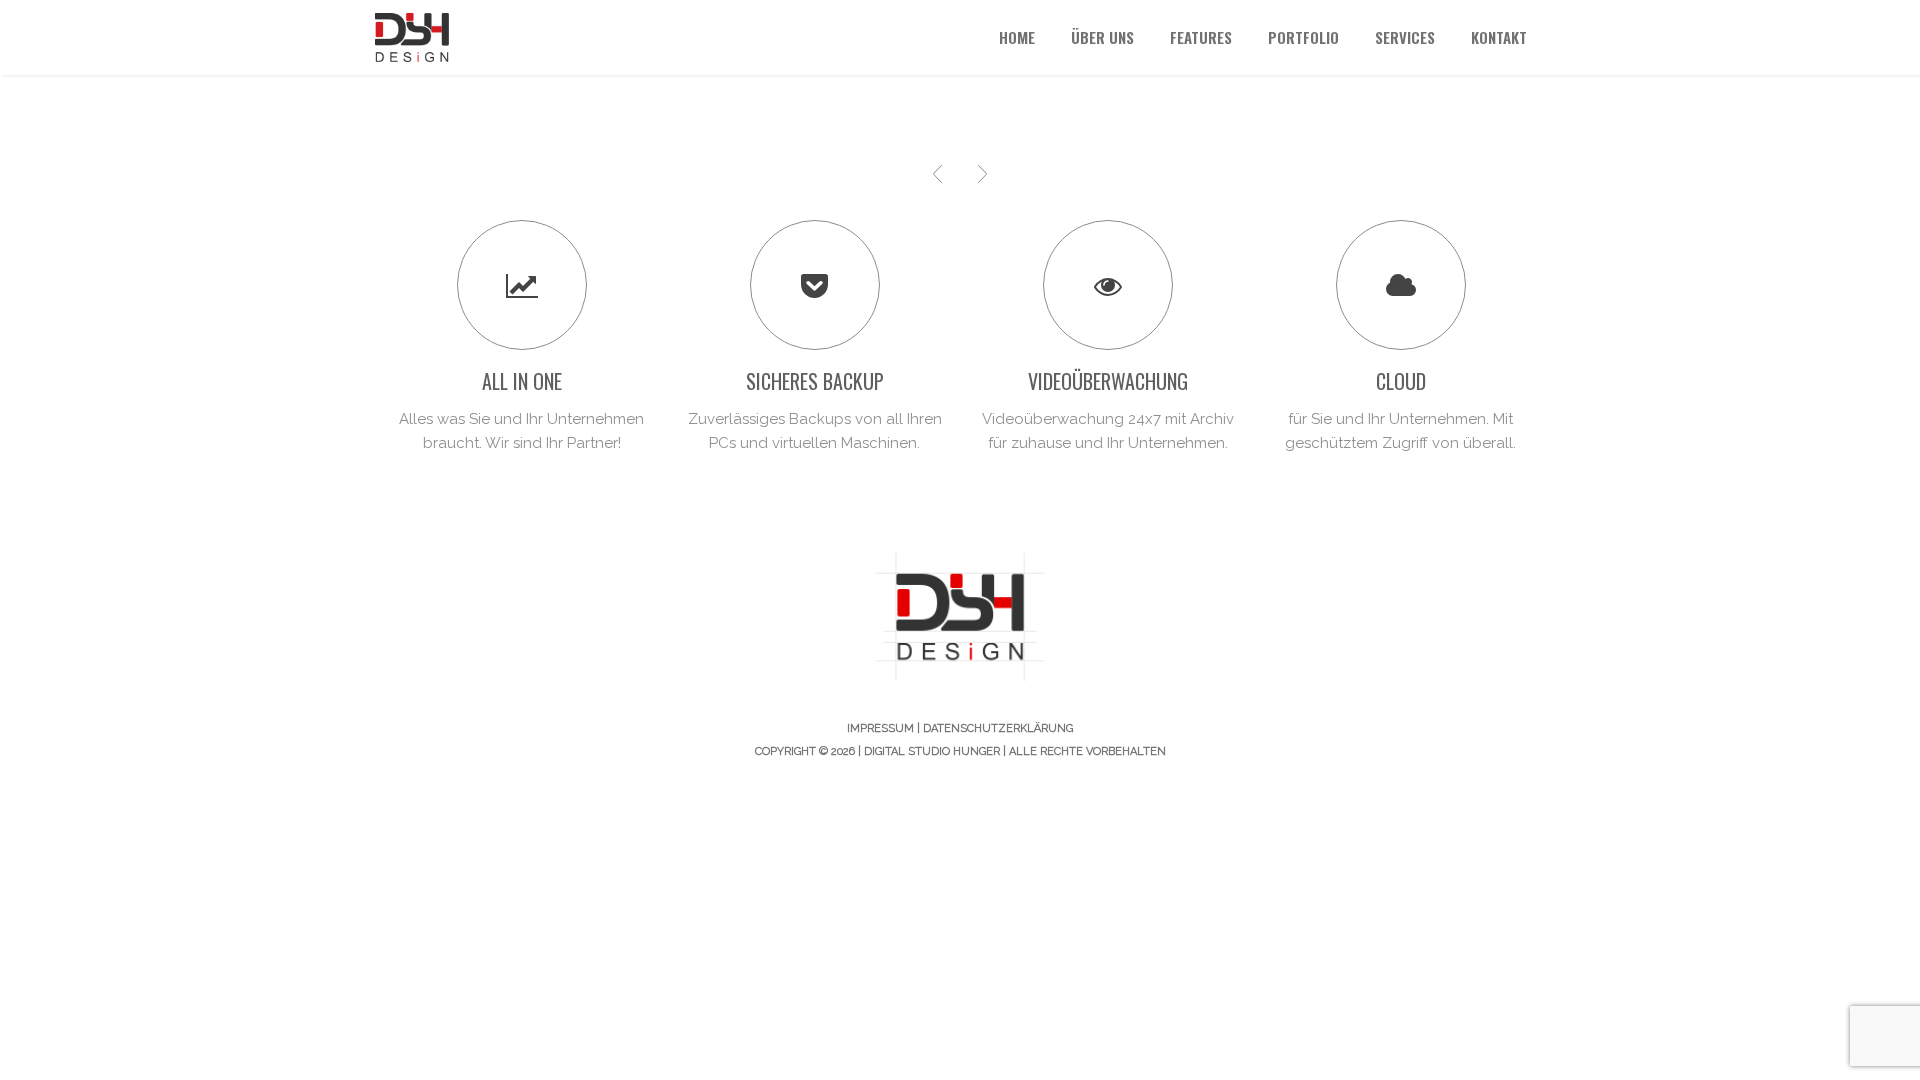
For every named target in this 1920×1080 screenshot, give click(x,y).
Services (1405, 37)
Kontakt (1499, 37)
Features (1201, 37)
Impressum (880, 728)
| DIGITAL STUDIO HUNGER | (933, 751)
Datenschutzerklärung (998, 728)
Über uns (1102, 37)
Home (1017, 37)
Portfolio (1303, 37)
